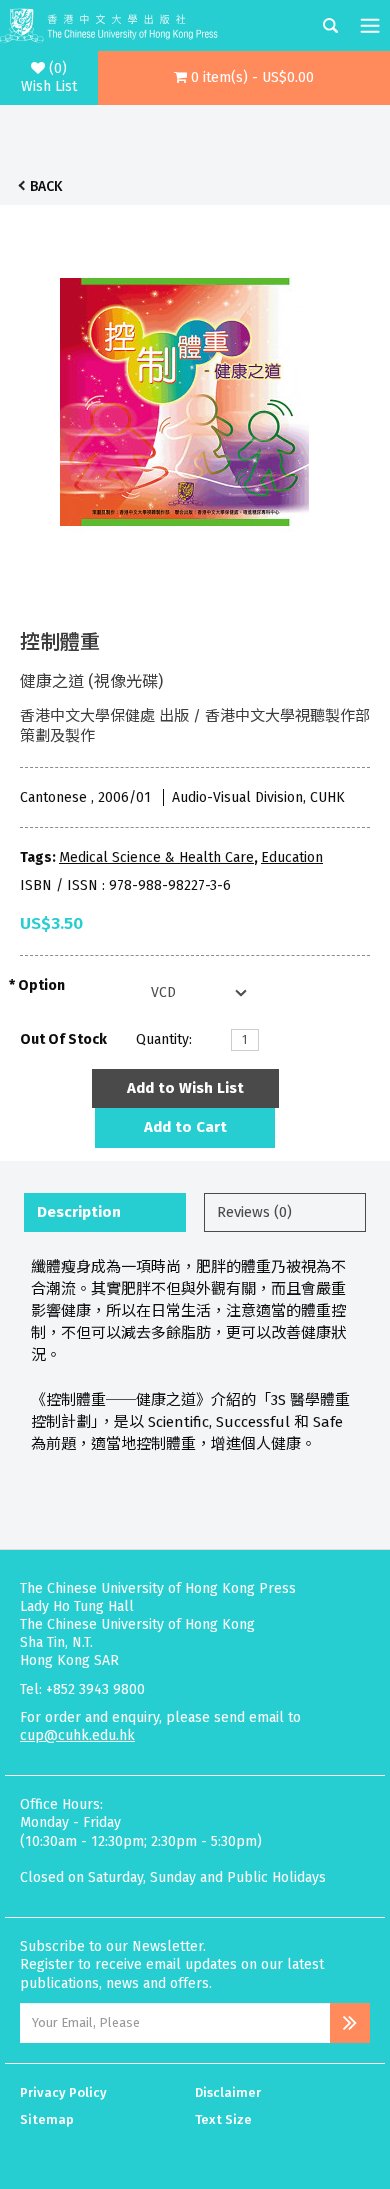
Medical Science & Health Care (156, 857)
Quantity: (164, 1039)
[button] (244, 78)
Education (292, 857)
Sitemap (47, 2119)
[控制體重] (185, 397)
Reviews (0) (254, 1212)
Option (41, 985)
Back (46, 186)
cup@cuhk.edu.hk (77, 1735)
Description (79, 1212)
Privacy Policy (63, 2092)
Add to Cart (185, 1127)
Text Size (223, 2119)
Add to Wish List (185, 1088)
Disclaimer (228, 2092)
